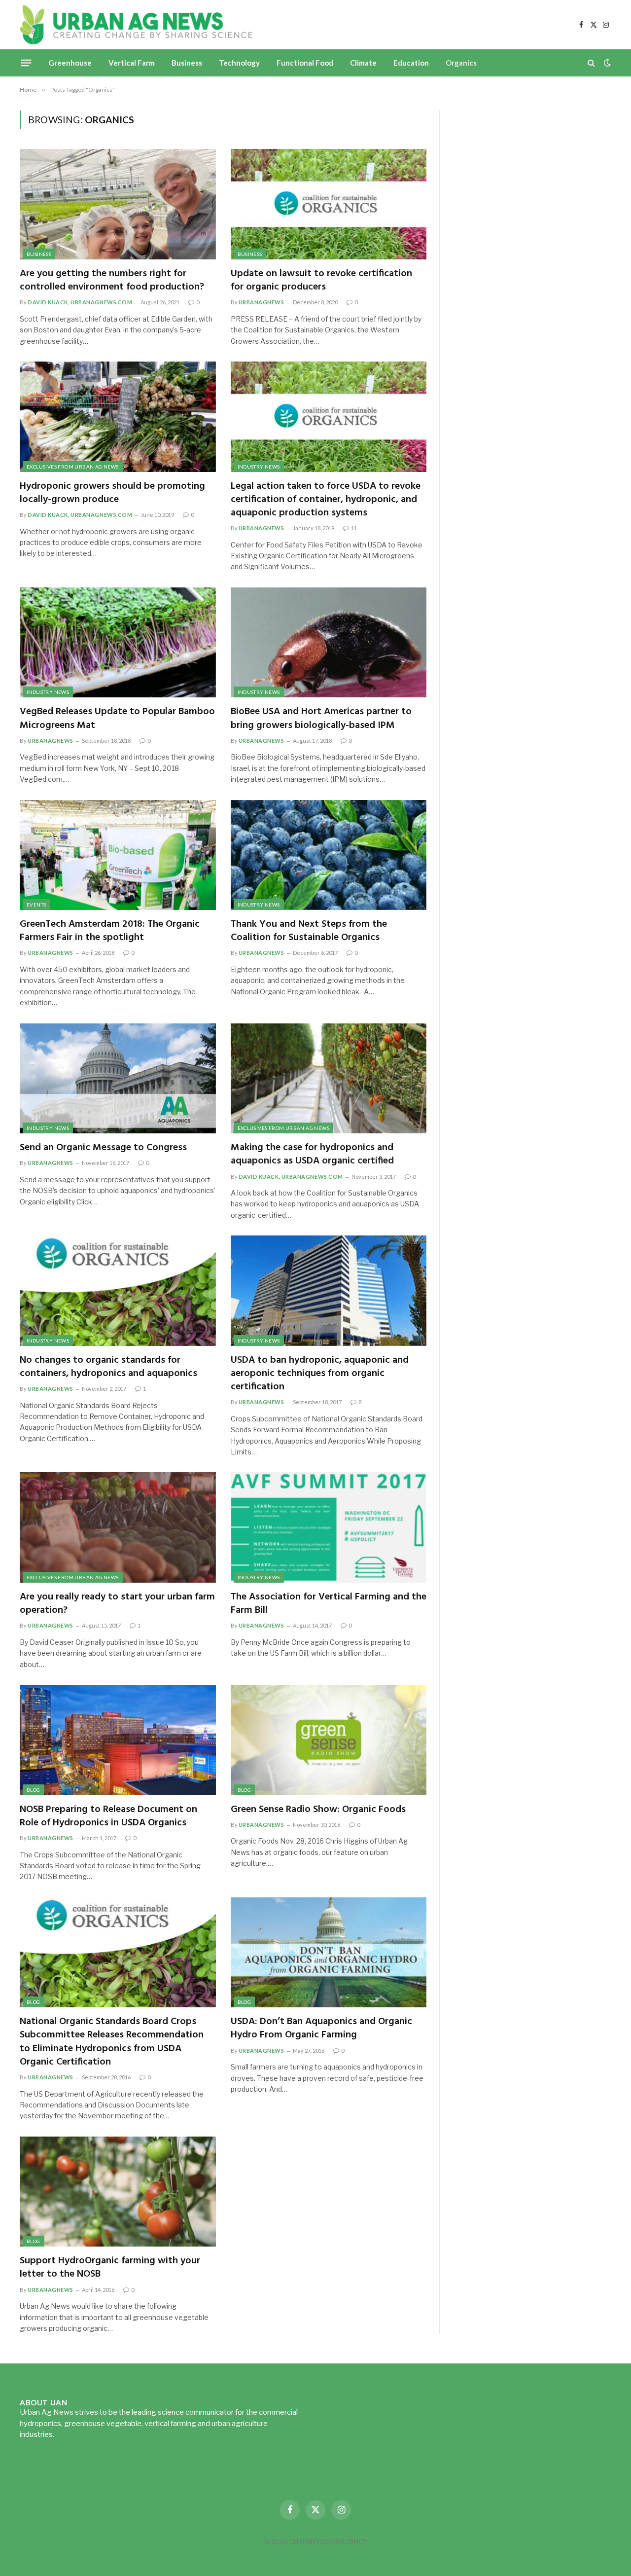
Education (411, 63)
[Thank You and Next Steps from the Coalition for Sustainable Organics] (329, 855)
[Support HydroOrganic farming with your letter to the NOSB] (118, 2192)
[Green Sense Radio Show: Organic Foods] (329, 1740)
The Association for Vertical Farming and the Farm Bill (329, 1604)
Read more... (76, 2434)
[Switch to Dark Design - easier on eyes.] (606, 63)
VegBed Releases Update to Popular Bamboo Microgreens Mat (117, 719)
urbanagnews (262, 302)
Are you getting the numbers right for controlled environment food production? (112, 281)
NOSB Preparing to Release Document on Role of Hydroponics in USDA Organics (108, 1816)
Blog (34, 1790)
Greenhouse (70, 63)
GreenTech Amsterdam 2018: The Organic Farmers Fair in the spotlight (110, 931)
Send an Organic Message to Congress (103, 1148)
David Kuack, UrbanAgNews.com (80, 302)
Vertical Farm (132, 63)
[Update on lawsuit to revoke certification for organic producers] (329, 204)
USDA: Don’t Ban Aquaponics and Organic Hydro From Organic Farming (321, 2029)
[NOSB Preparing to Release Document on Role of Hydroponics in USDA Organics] (118, 1740)
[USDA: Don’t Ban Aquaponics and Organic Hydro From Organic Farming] (329, 1953)
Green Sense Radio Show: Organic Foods (318, 1810)
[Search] (591, 63)
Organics (461, 63)
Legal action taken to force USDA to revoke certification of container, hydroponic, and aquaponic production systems (326, 500)
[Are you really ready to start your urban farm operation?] (118, 1527)
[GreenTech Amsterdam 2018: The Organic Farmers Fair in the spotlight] (118, 855)
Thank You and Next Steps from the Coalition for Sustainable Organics (309, 931)
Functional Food (305, 63)
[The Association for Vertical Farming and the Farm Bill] (329, 1527)
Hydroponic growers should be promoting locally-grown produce (112, 493)
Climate (363, 63)
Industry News (259, 467)
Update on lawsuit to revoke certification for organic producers (321, 281)
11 (354, 528)
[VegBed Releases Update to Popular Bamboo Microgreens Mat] (118, 643)
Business (187, 63)
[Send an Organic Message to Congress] (118, 1079)
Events (36, 905)
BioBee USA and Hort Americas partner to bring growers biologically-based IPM (321, 719)
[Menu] (26, 63)
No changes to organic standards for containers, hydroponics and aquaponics (108, 1367)
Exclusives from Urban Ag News (73, 467)
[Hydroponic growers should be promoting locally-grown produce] (118, 417)
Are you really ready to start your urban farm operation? (117, 1604)
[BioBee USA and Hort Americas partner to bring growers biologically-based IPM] (329, 643)
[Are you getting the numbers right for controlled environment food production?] (118, 204)
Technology (239, 63)
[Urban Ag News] (136, 25)
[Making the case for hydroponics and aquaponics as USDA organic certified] (329, 1079)
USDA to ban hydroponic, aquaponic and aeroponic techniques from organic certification (320, 1374)
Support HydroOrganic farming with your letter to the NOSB (110, 2268)
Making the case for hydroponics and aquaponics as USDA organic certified (312, 1155)
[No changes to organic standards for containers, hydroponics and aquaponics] (118, 1291)
